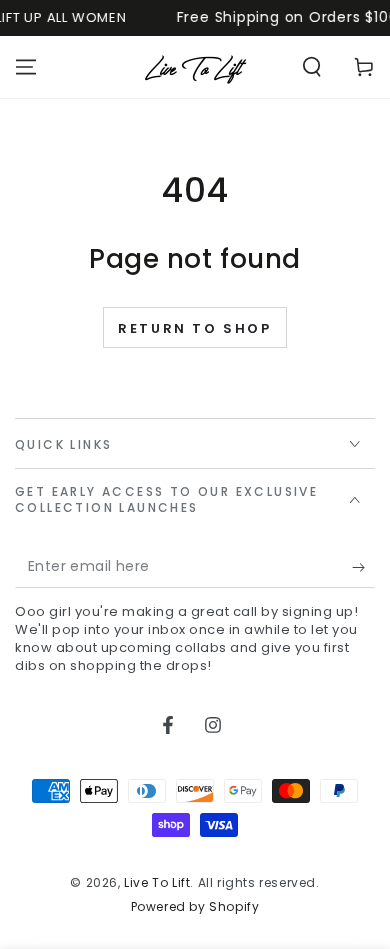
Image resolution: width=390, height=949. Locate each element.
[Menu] (26, 67)
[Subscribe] (363, 568)
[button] (312, 67)
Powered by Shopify (195, 907)
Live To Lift (157, 882)
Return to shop (194, 328)
